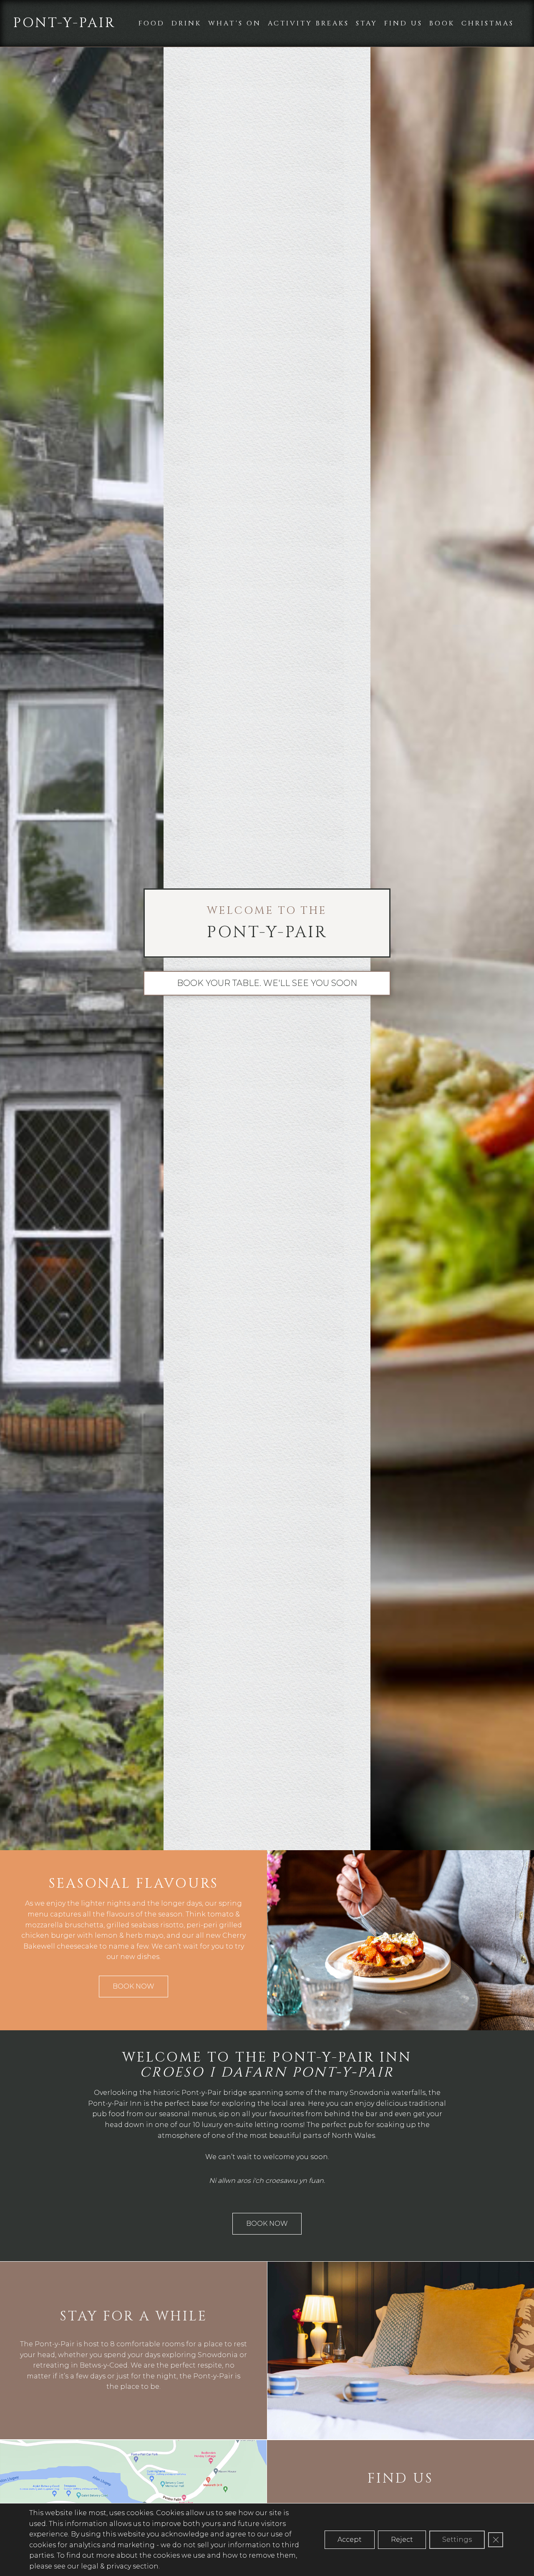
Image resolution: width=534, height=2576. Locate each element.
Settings (457, 2540)
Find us (403, 23)
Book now (133, 1986)
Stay (367, 23)
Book (442, 23)
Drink (186, 23)
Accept (350, 2540)
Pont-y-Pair (64, 23)
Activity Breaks (309, 23)
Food (152, 23)
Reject (402, 2540)
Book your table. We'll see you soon (267, 983)
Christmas (488, 23)
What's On (235, 23)
